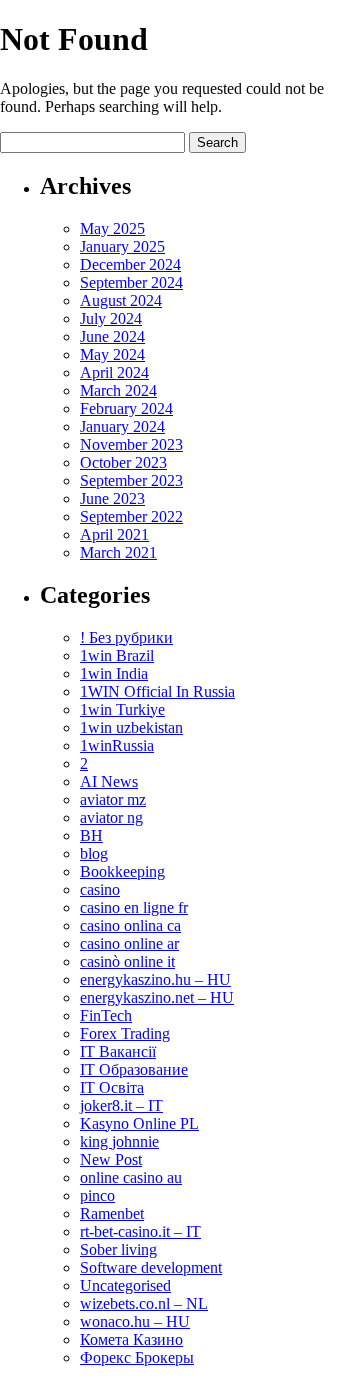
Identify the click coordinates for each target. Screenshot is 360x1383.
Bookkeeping (122, 871)
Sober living (118, 1249)
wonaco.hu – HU (135, 1321)
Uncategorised (125, 1285)
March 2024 (118, 390)
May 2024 (112, 354)
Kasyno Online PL (139, 1123)
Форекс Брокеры (137, 1357)
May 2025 (112, 228)
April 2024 (114, 372)
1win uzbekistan (131, 727)
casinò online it (127, 961)
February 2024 (126, 408)
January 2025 (122, 246)
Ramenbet (112, 1213)
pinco (97, 1195)
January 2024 (122, 426)
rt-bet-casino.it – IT (140, 1231)
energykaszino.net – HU (157, 997)
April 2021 (114, 534)
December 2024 (130, 264)
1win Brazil (117, 655)
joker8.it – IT (121, 1105)
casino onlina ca (130, 925)
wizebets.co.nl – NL (144, 1303)
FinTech (106, 1015)
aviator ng (111, 817)
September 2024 (131, 282)
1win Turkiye (122, 709)
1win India (114, 673)
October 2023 (123, 462)
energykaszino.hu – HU (155, 979)
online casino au (131, 1177)
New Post (111, 1159)
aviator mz (113, 799)
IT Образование (134, 1069)
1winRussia (117, 745)
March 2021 (118, 552)
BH (91, 835)
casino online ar (129, 943)
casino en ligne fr (134, 907)
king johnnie (119, 1141)
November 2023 (131, 444)
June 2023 (112, 498)
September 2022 (131, 516)
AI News (109, 781)
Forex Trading (125, 1033)
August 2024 (121, 300)
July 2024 (111, 318)
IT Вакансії (118, 1051)
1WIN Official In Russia (157, 691)
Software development (151, 1267)
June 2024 (112, 336)
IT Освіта (112, 1087)
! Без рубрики (126, 637)
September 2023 (131, 480)
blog (94, 853)
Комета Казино (131, 1339)
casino (100, 889)
